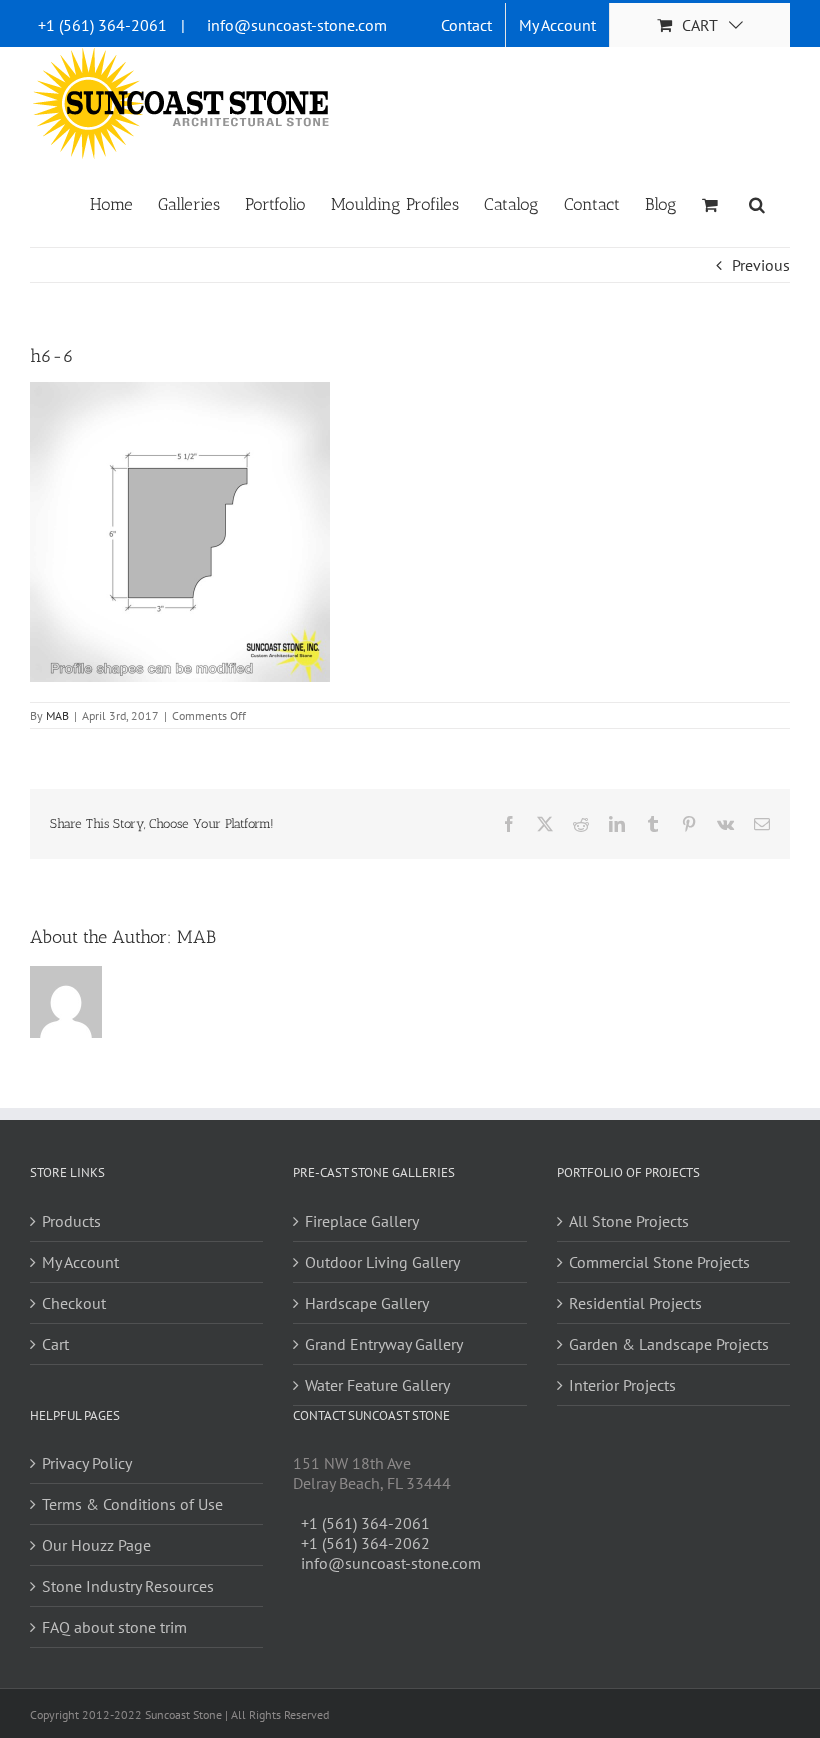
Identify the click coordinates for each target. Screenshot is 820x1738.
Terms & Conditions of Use (132, 1504)
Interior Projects (622, 1385)
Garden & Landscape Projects (669, 1344)
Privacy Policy (87, 1463)
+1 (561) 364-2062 (365, 1543)
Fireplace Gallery (362, 1221)
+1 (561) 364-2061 (102, 25)
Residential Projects (635, 1303)
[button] (757, 203)
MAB (57, 715)
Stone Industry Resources (128, 1586)
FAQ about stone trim (114, 1627)
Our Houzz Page (96, 1545)
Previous (761, 265)
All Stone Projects (629, 1221)
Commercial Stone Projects (659, 1262)
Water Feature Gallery (377, 1385)
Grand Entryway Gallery (384, 1344)
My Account (80, 1262)
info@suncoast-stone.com (297, 25)
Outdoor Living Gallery (382, 1262)
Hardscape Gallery (367, 1303)
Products (71, 1221)
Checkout (74, 1303)
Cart (55, 1344)
